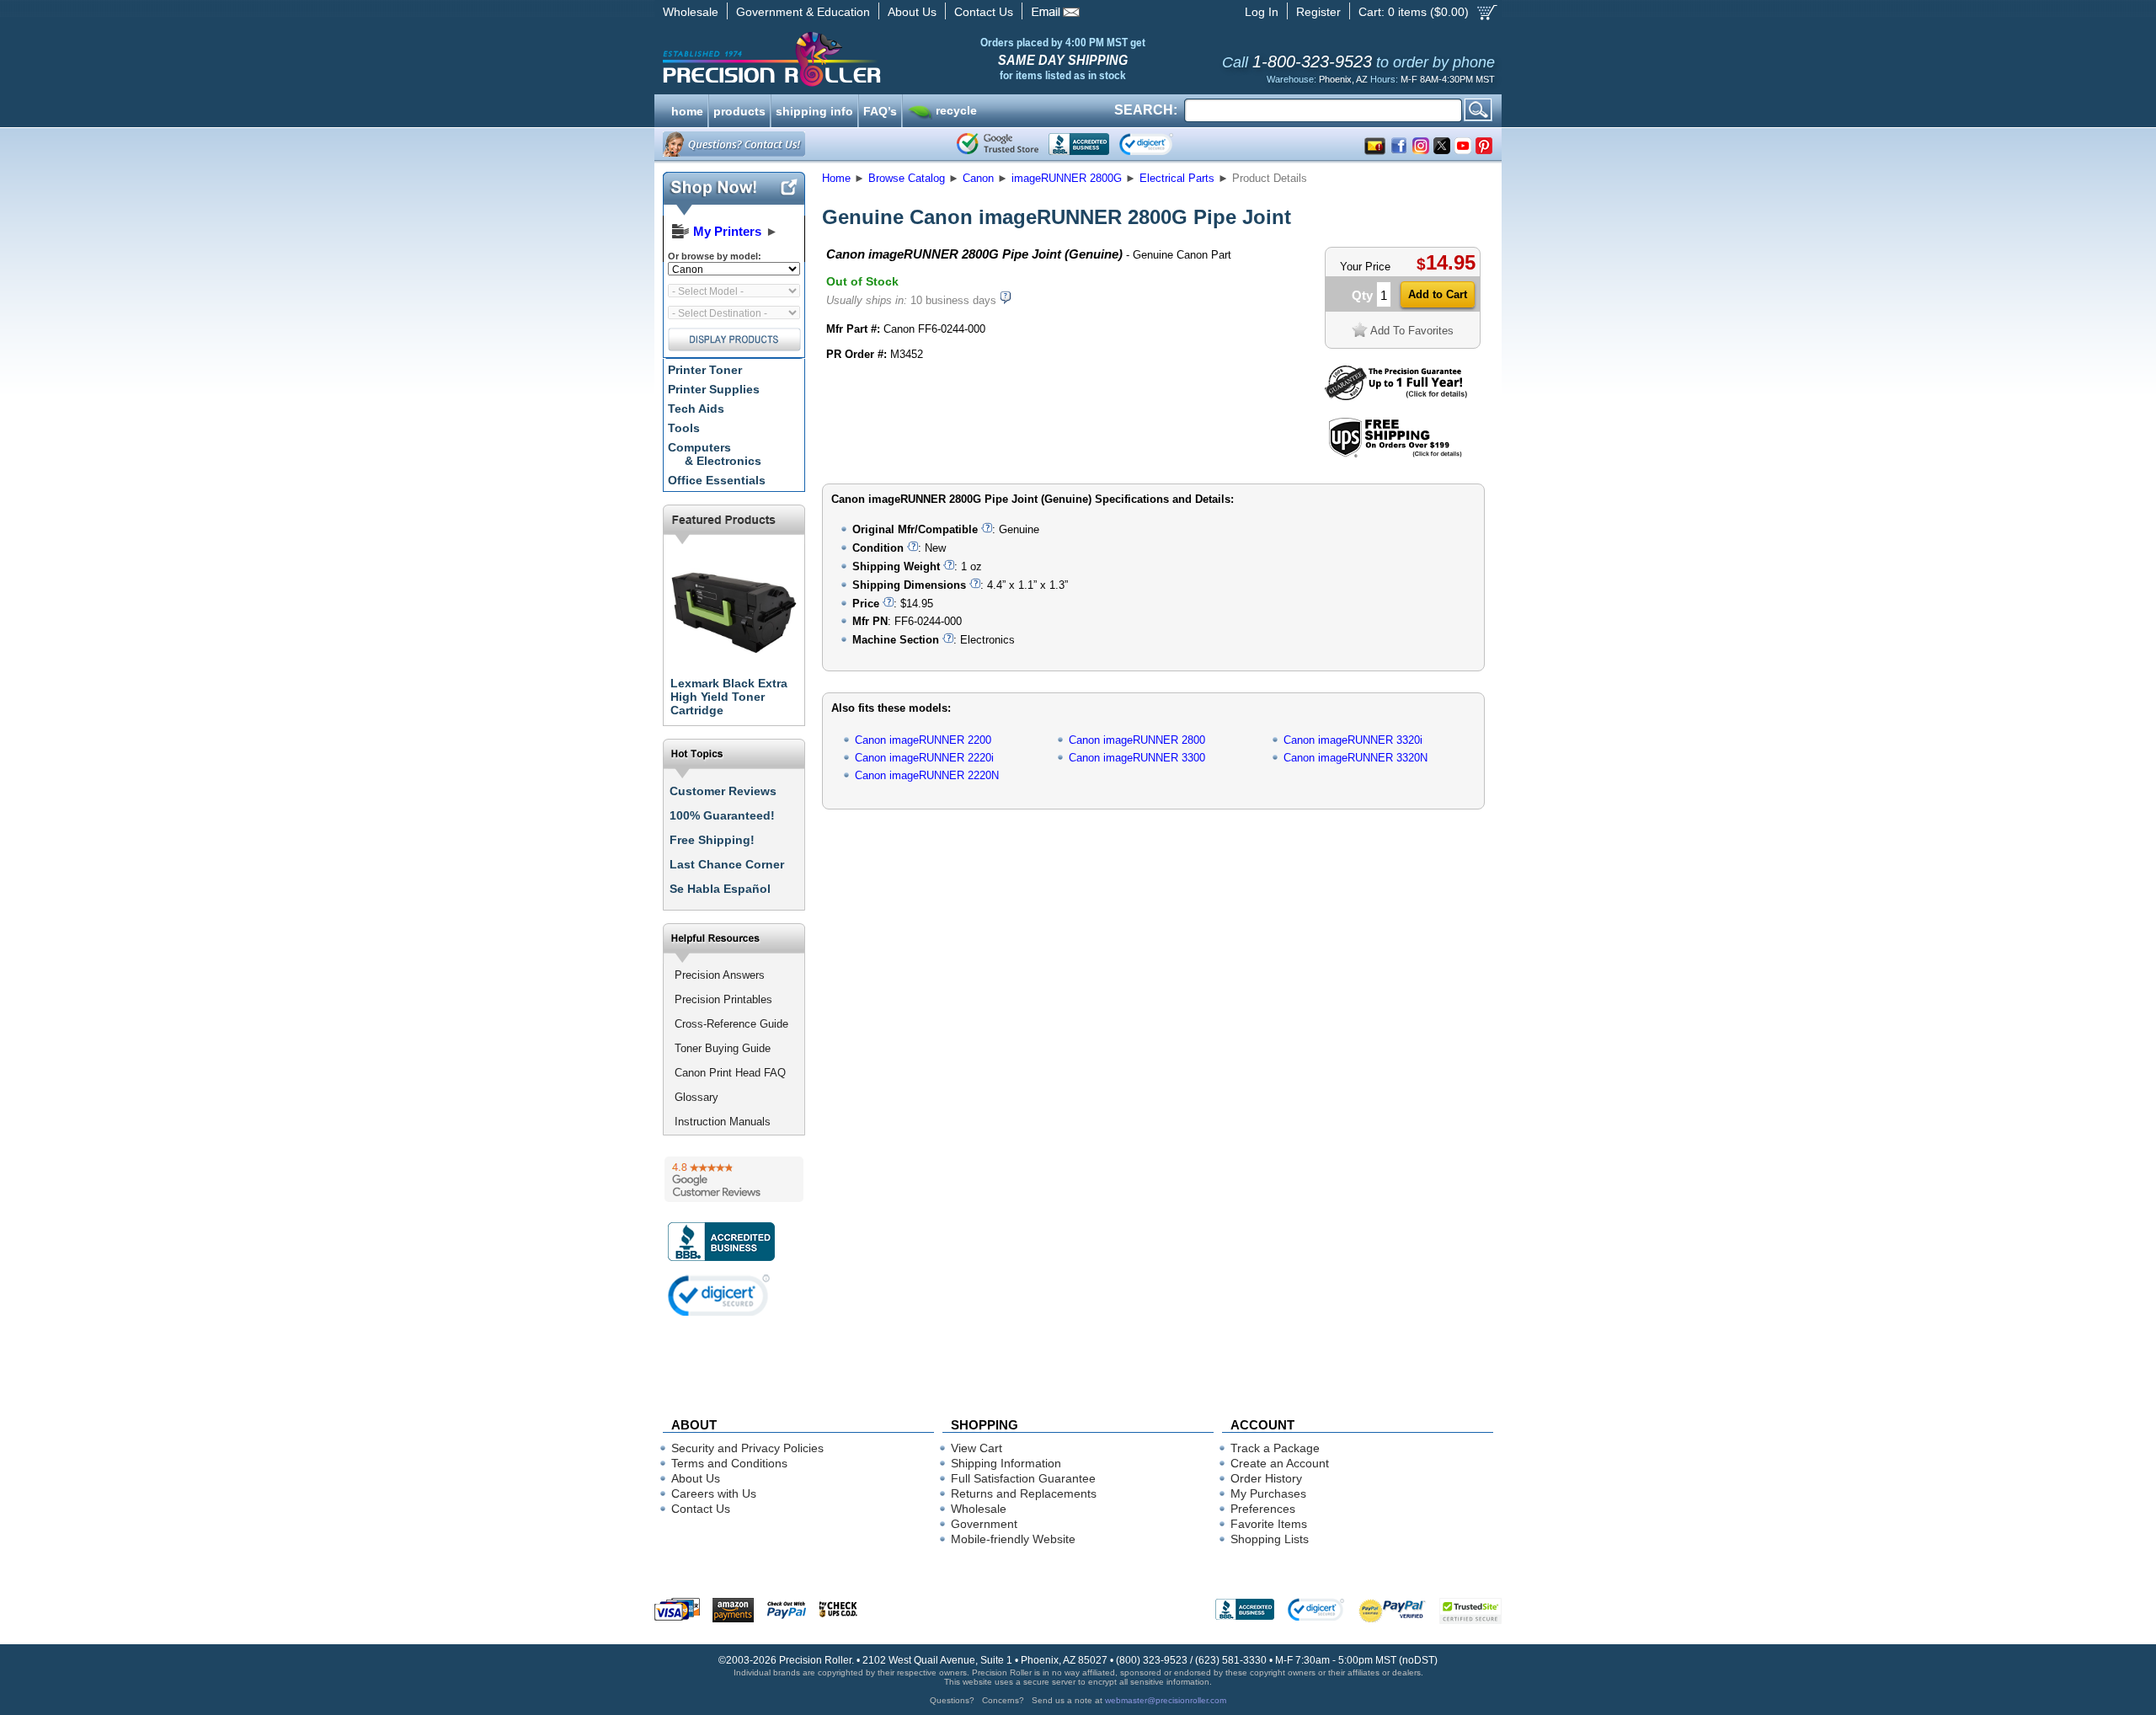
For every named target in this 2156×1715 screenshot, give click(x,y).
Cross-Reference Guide (731, 1024)
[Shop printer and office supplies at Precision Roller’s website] (859, 59)
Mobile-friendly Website (1013, 1539)
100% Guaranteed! (722, 815)
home (687, 110)
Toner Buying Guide (723, 1048)
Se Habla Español (720, 889)
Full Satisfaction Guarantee (1023, 1478)
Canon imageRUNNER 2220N (927, 775)
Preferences (1263, 1509)
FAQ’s (880, 110)
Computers (715, 454)
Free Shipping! (712, 840)
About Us (912, 12)
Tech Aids (696, 409)
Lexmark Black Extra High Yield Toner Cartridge (729, 697)
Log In (1262, 12)
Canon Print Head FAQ (730, 1073)
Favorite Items (1269, 1524)
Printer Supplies (714, 389)
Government (984, 1524)
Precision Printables (723, 999)
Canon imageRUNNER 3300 (1137, 758)
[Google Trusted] (998, 144)
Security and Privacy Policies (747, 1448)
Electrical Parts (1177, 178)
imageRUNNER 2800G (1067, 178)
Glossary (696, 1097)
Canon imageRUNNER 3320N (1356, 758)
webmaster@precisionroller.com (1166, 1700)
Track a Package (1275, 1448)
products (739, 110)
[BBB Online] (1079, 144)
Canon (978, 178)
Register (1318, 12)
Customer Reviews (723, 791)
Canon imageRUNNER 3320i (1353, 740)
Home (836, 178)
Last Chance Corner (727, 864)
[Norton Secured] (1160, 144)
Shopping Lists (1270, 1539)
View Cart (977, 1448)
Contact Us (984, 12)
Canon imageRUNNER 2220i (924, 758)
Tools (684, 428)
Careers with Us (714, 1493)
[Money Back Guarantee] (1396, 396)
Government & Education (803, 12)
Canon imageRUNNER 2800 (1137, 740)
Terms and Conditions (729, 1463)
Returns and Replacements (1024, 1493)
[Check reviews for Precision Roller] (734, 1179)
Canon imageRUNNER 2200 (923, 740)
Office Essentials (717, 480)
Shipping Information (1006, 1463)
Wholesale (691, 12)
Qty (1362, 295)
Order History (1266, 1478)
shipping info (814, 110)
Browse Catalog (907, 178)
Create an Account (1280, 1463)
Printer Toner (705, 370)
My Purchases (1268, 1493)
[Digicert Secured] (719, 1295)
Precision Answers (720, 975)
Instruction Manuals (723, 1122)
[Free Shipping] (1395, 454)
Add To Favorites (1412, 331)
